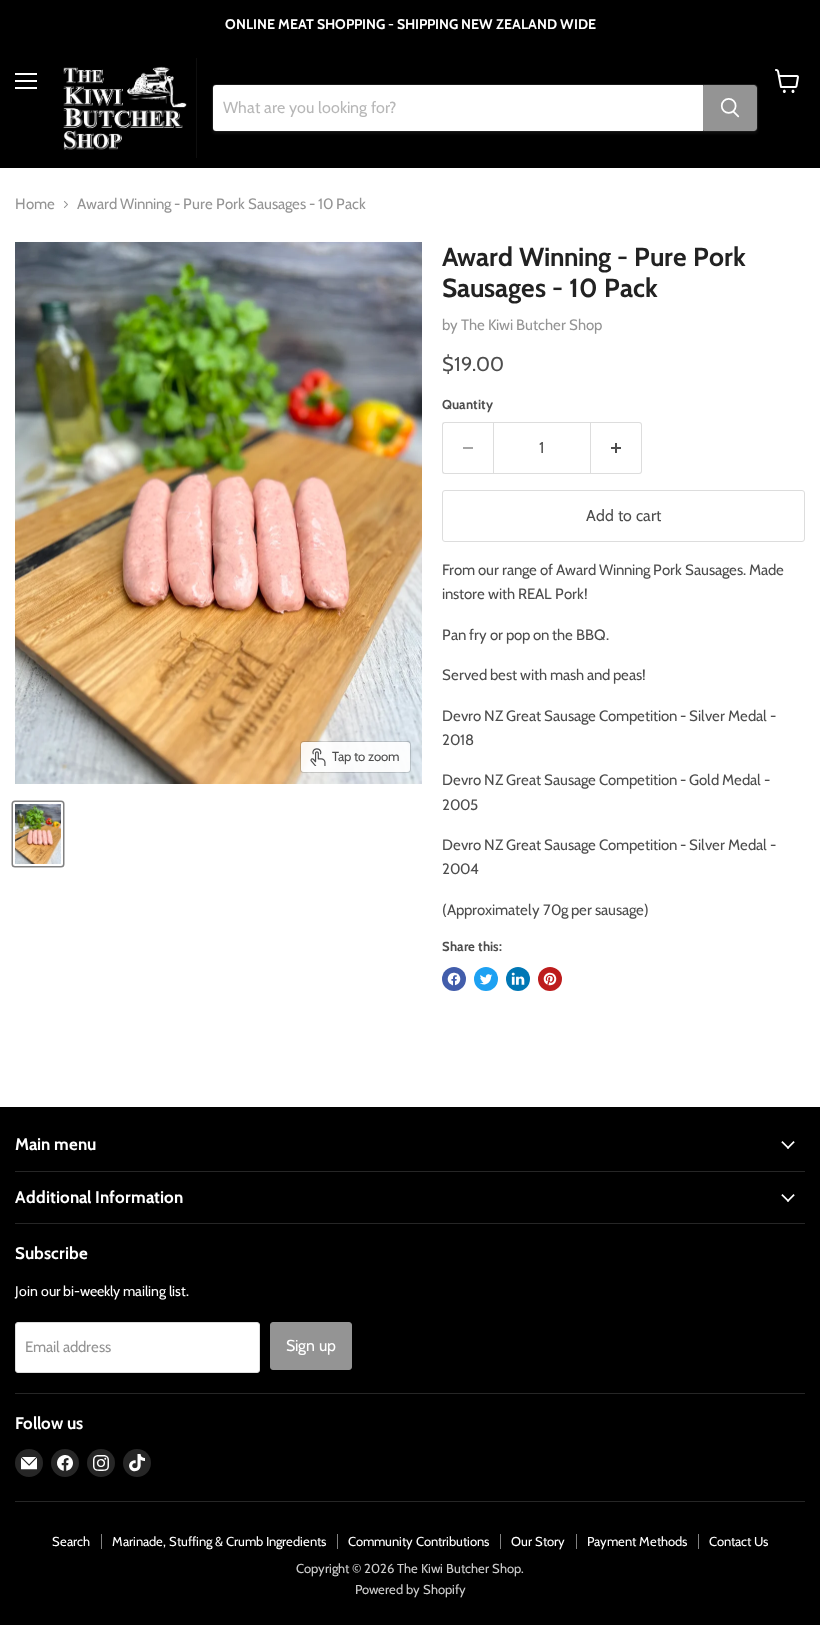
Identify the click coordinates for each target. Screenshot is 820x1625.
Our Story (538, 1541)
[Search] (730, 108)
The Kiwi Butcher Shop (531, 325)
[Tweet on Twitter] (486, 979)
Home (35, 204)
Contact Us (738, 1541)
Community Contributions (418, 1541)
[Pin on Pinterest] (550, 979)
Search (71, 1541)
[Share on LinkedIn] (518, 979)
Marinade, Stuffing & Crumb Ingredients (219, 1541)
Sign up (311, 1345)
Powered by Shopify (410, 1589)
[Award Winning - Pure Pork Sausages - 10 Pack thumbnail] (38, 834)
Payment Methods (637, 1541)
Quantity (467, 404)
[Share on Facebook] (454, 979)
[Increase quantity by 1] (616, 448)
